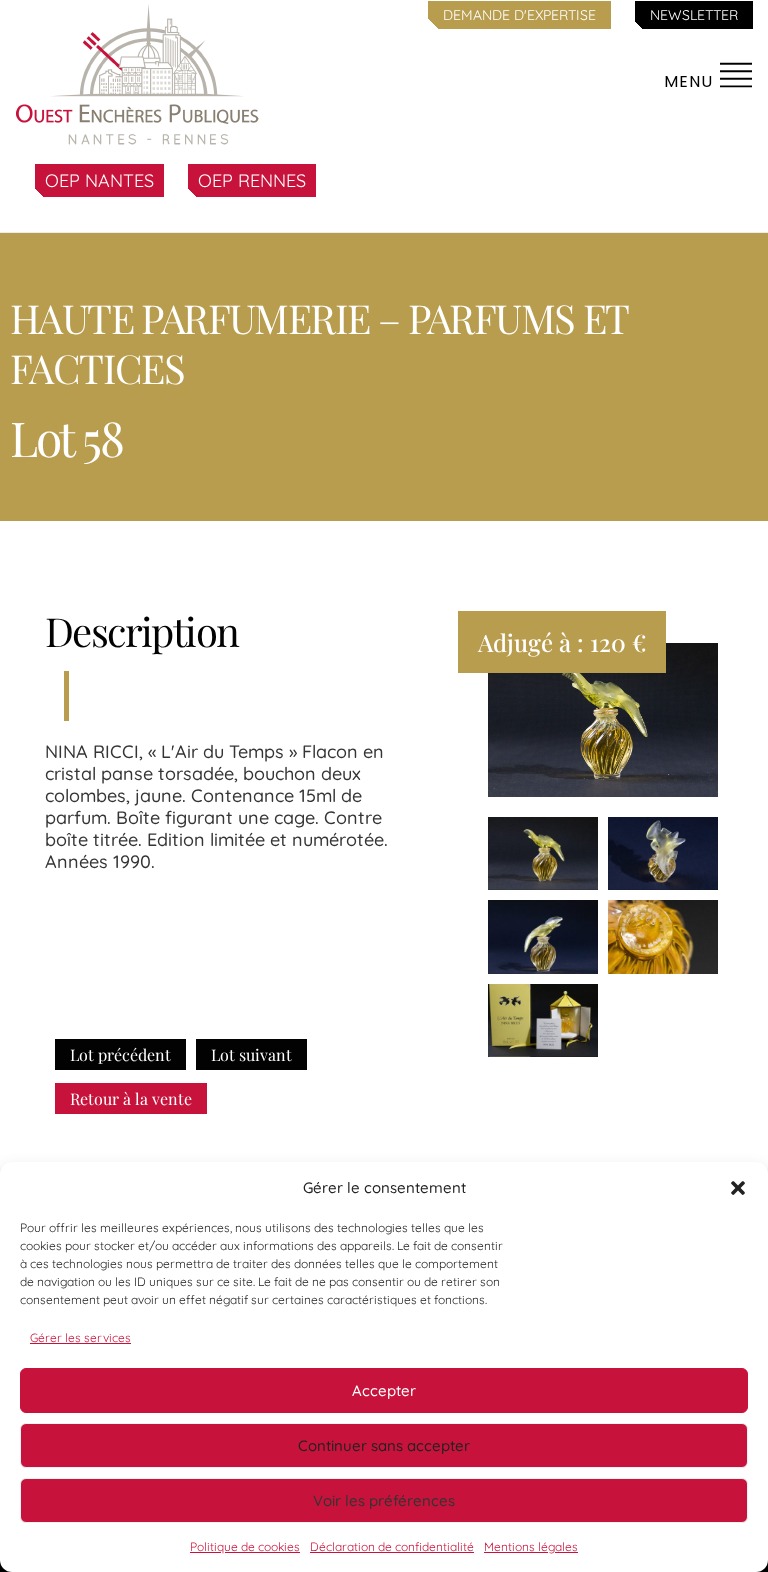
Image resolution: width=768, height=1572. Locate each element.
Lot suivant (251, 1054)
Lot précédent (120, 1054)
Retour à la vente (131, 1098)
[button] (738, 1188)
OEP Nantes (99, 180)
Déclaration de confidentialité (392, 1546)
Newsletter (694, 15)
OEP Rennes (252, 180)
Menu (691, 81)
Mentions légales (531, 1546)
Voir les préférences (384, 1500)
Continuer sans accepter (384, 1445)
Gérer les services (80, 1337)
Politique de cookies (245, 1546)
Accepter (384, 1390)
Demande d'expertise (519, 15)
